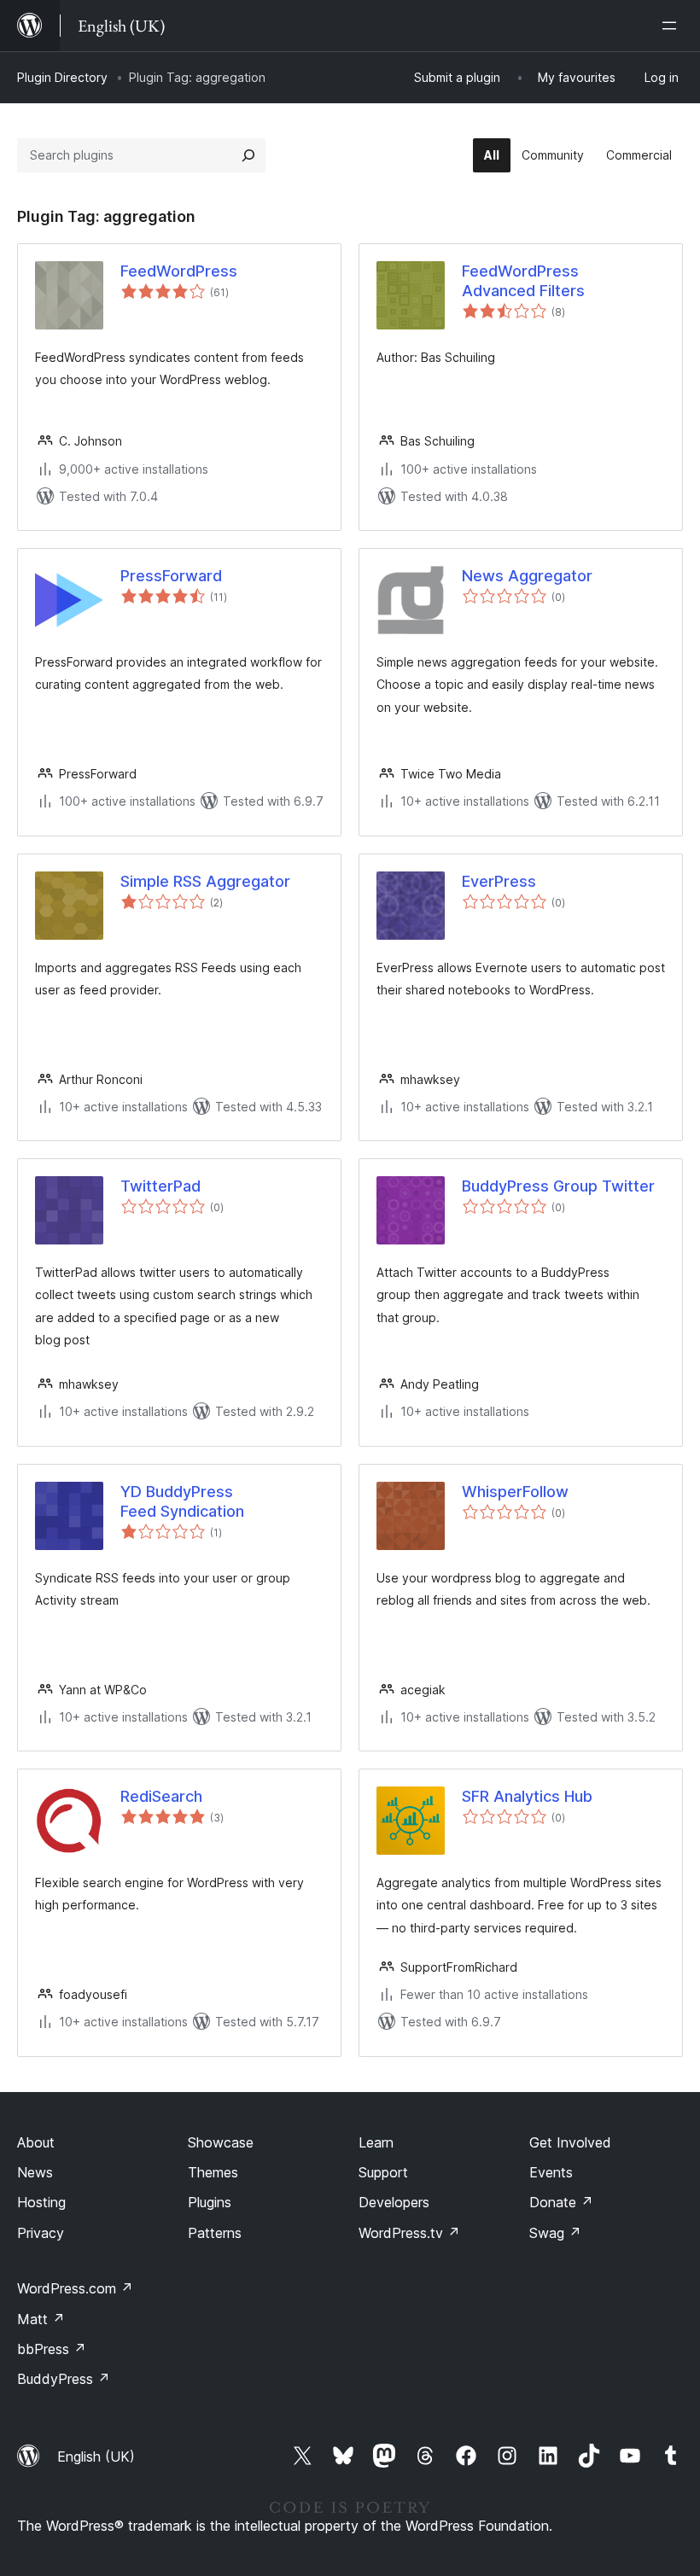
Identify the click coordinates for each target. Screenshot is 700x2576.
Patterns (215, 2233)
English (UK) (96, 2457)
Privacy (41, 2233)
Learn (376, 2142)
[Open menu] (673, 26)
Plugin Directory (62, 77)
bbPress (52, 2349)
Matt (41, 2319)
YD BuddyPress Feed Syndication (182, 1501)
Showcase (221, 2142)
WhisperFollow (515, 1492)
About (36, 2142)
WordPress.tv (409, 2233)
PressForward (171, 576)
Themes (213, 2172)
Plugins (210, 2202)
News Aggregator (527, 576)
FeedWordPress (179, 271)
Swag (555, 2233)
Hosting (41, 2202)
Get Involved (570, 2142)
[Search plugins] (248, 155)
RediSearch (161, 1796)
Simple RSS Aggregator (205, 881)
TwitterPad (160, 1186)
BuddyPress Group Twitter (558, 1186)
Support (383, 2172)
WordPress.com (75, 2288)
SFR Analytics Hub (527, 1796)
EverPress (499, 881)
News (35, 2172)
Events (551, 2172)
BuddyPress (64, 2379)
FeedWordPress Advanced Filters (523, 281)
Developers (394, 2202)
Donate (561, 2202)
